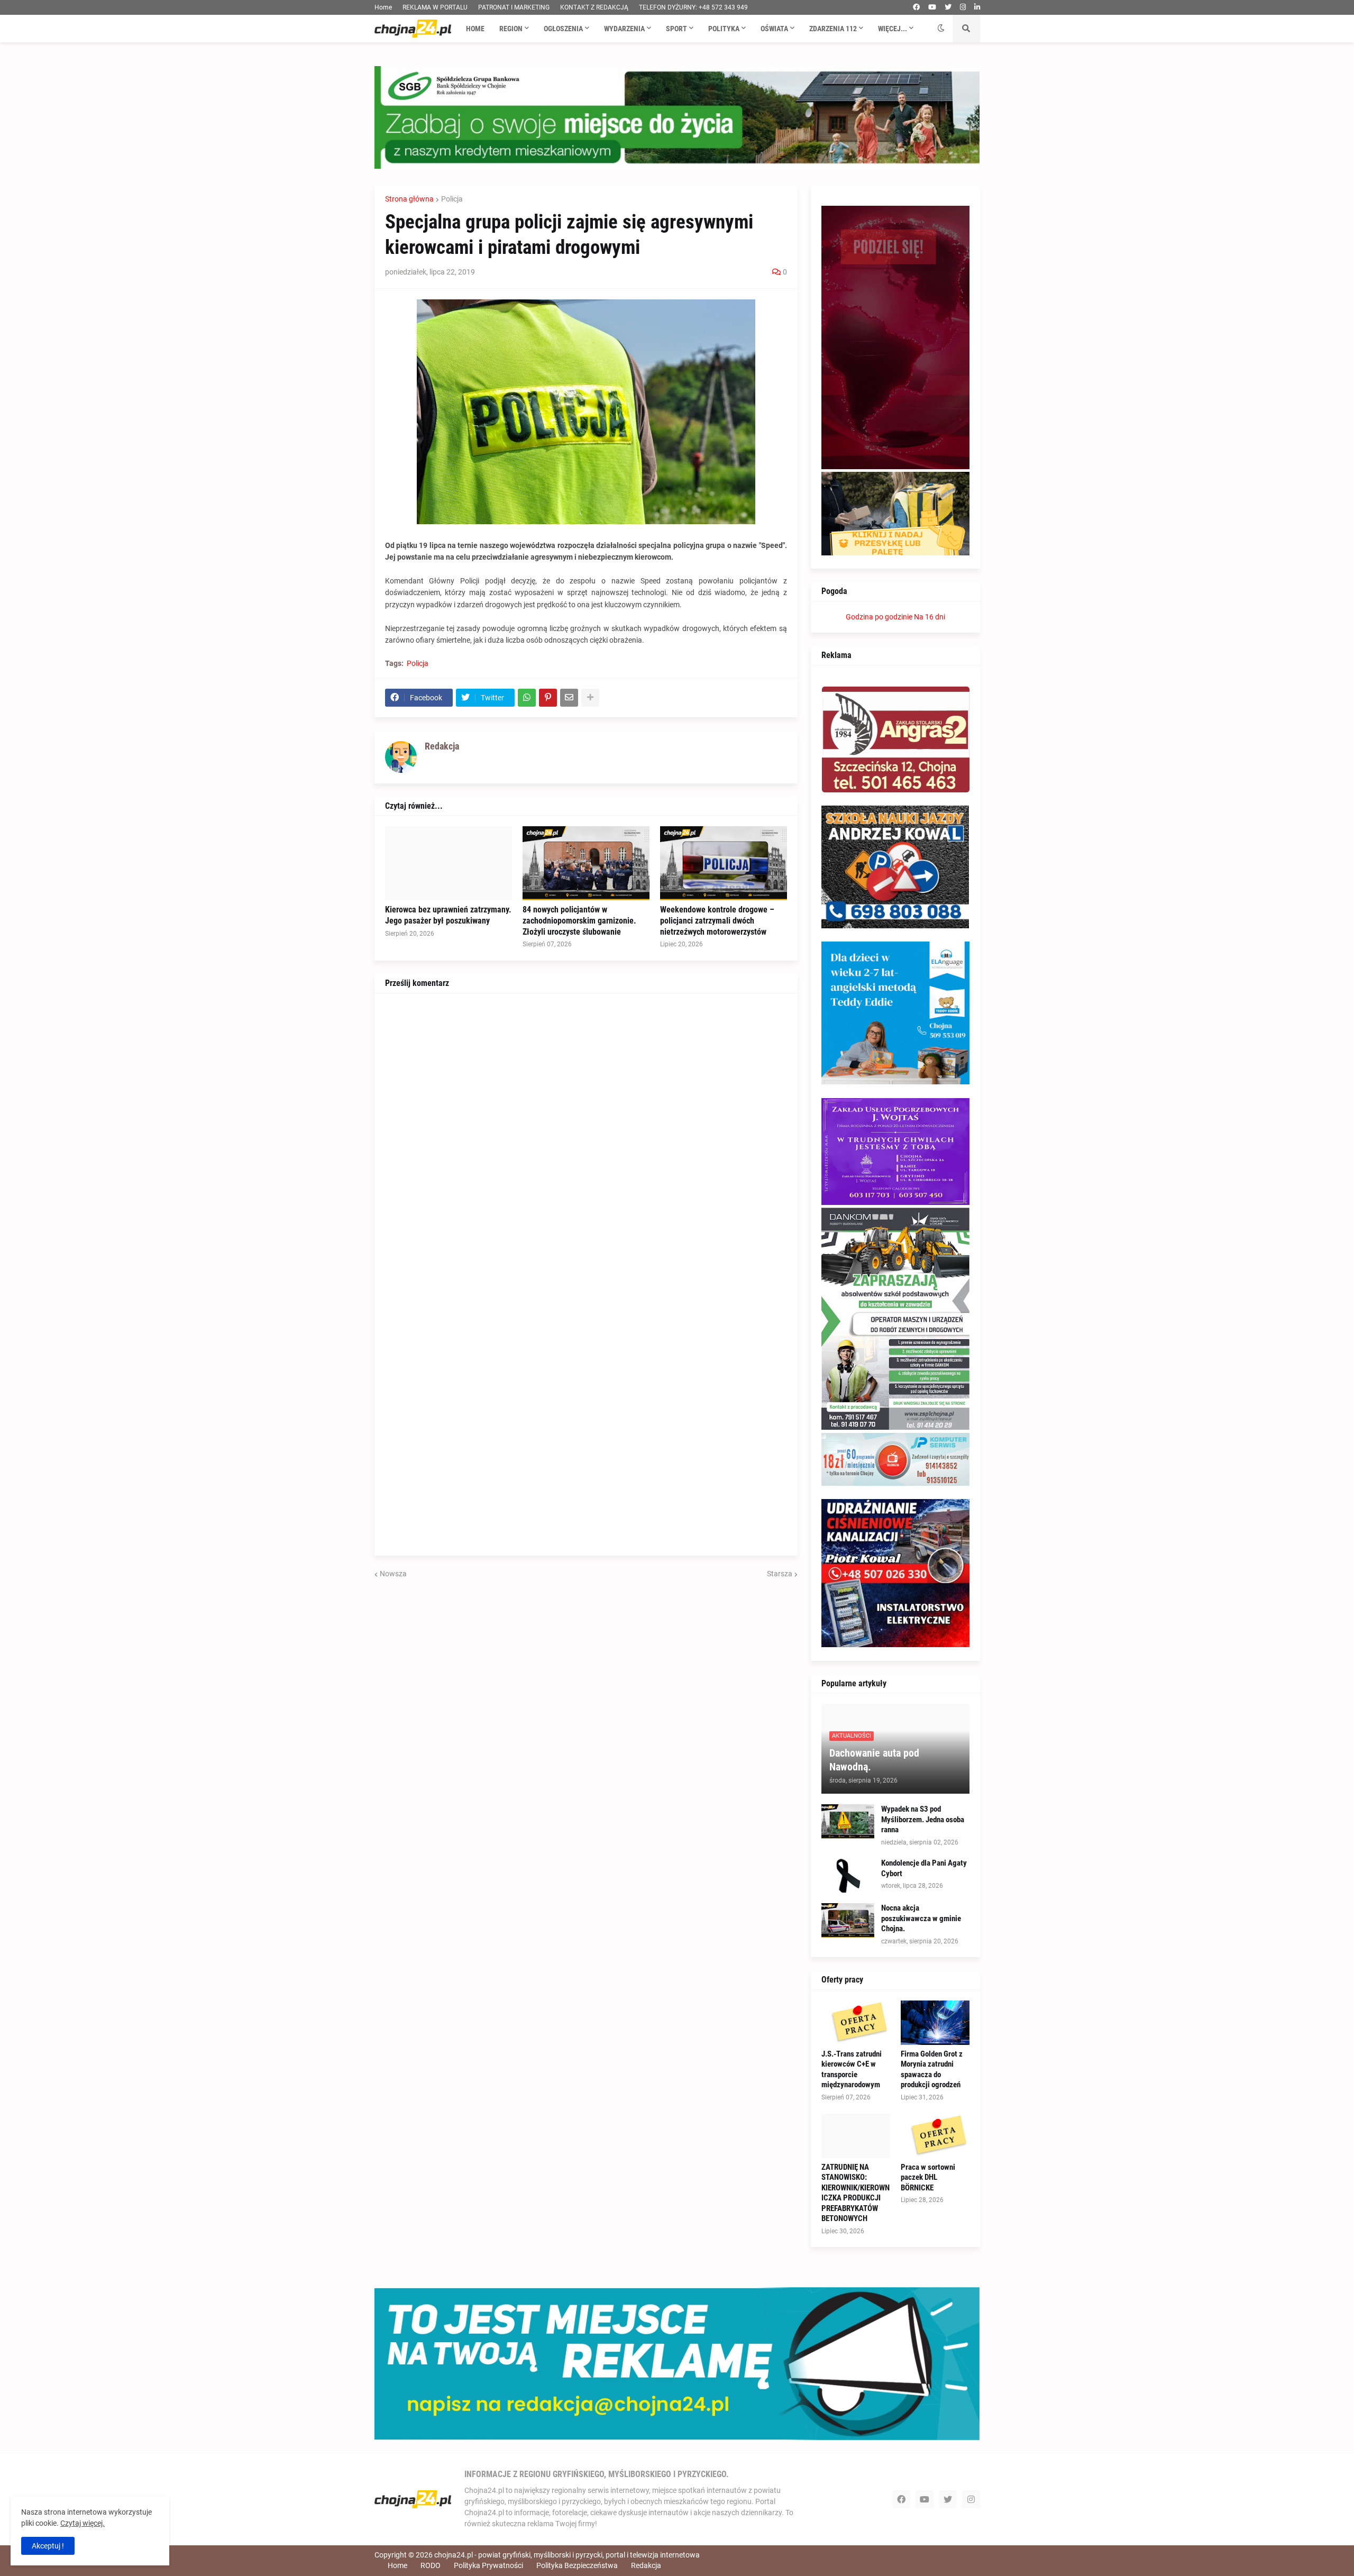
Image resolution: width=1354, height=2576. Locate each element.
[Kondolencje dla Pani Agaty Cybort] (848, 1875)
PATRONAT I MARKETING (514, 7)
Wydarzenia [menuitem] (624, 29)
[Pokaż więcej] (590, 698)
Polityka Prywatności (488, 2565)
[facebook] (916, 7)
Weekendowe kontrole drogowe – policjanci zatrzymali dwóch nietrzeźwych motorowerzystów (717, 921)
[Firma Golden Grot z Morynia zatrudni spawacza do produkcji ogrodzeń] (935, 2023)
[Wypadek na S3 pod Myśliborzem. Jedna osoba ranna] (848, 1821)
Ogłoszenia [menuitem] (563, 29)
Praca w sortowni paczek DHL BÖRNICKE (928, 2177)
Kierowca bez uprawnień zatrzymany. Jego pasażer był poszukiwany (448, 915)
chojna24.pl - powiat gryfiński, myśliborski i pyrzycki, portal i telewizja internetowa (567, 2555)
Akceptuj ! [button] (48, 2546)
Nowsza (393, 1574)
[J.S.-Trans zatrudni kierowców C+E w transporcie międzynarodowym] (856, 2023)
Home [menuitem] (475, 29)
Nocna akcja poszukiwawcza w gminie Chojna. (921, 1918)
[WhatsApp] (527, 698)
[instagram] (963, 7)
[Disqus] (586, 1136)
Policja (452, 199)
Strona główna (409, 199)
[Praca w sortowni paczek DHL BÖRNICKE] (935, 2136)
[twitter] (948, 7)
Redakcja (646, 2565)
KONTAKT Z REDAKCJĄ (594, 7)
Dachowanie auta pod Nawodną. (874, 1760)
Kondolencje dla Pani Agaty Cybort (924, 1868)
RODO (431, 2565)
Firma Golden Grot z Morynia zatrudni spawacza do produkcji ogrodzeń (932, 2070)
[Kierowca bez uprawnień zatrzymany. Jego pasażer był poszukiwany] (449, 863)
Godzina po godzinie (879, 617)
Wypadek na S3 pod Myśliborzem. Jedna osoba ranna (923, 1819)
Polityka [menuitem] (724, 29)
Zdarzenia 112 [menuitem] (833, 29)
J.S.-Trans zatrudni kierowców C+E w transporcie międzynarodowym (852, 2070)
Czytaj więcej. (83, 2523)
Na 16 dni (930, 617)
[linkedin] (977, 7)
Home (383, 7)
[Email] (569, 698)
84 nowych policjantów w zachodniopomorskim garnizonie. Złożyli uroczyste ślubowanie (579, 921)
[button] (941, 29)
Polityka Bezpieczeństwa (577, 2565)
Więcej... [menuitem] (893, 29)
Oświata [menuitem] (774, 29)
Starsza (780, 1574)
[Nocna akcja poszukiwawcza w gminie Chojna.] (848, 1920)
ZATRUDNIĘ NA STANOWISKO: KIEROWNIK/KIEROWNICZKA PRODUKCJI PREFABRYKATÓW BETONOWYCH (856, 2193)
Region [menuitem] (511, 29)
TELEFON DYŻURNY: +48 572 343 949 (693, 7)
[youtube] (932, 7)
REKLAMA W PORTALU (435, 7)
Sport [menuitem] (676, 29)
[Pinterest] (548, 698)
